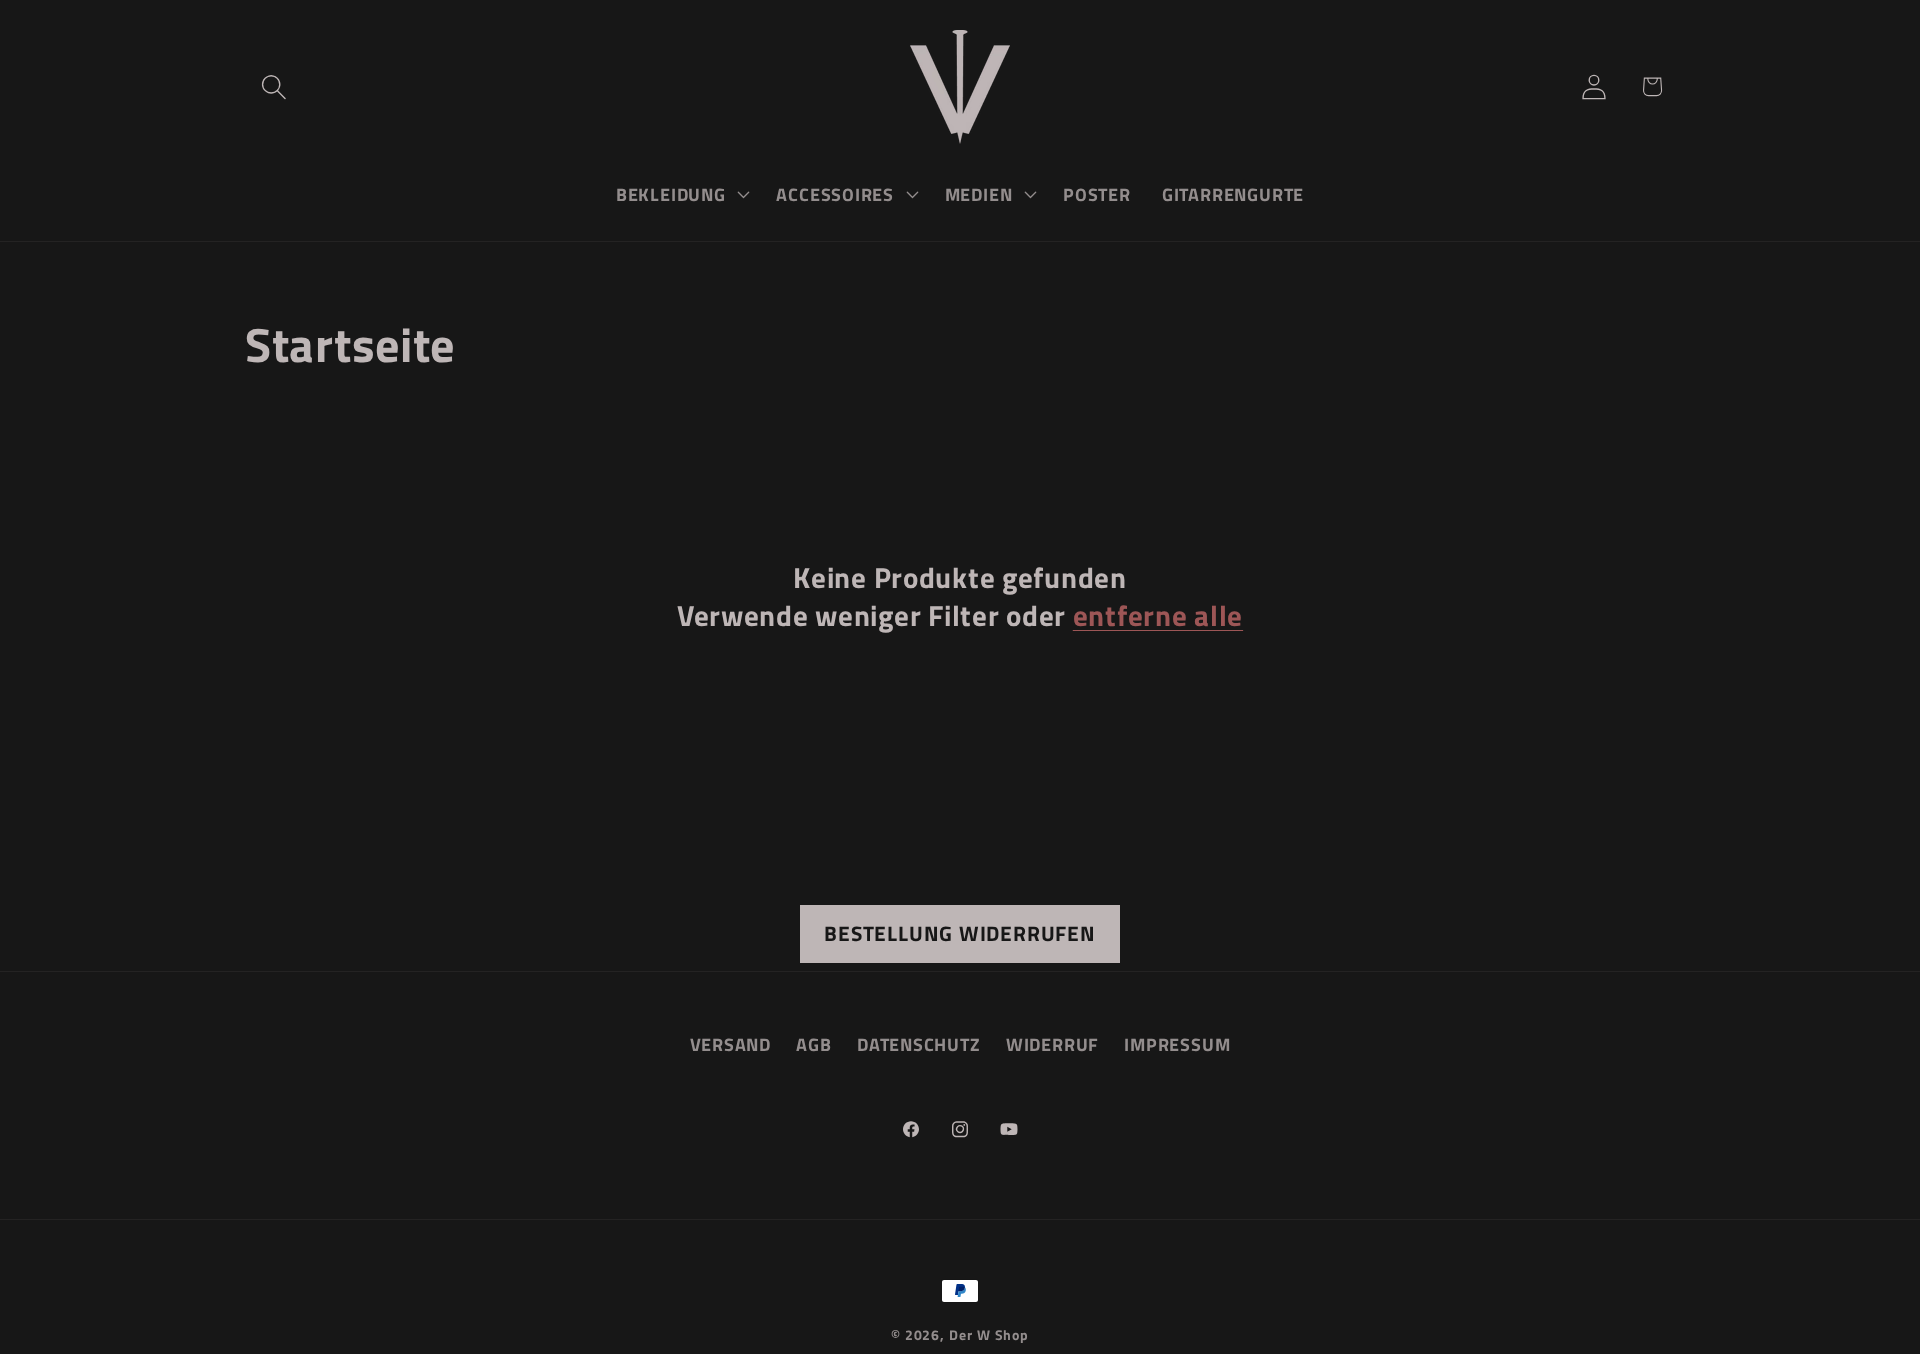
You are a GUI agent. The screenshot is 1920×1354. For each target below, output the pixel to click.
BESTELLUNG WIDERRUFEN (959, 933)
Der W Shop (989, 1335)
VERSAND (730, 1045)
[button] (273, 86)
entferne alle (1158, 615)
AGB (813, 1045)
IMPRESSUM (1177, 1045)
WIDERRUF (1052, 1045)
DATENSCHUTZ (919, 1045)
